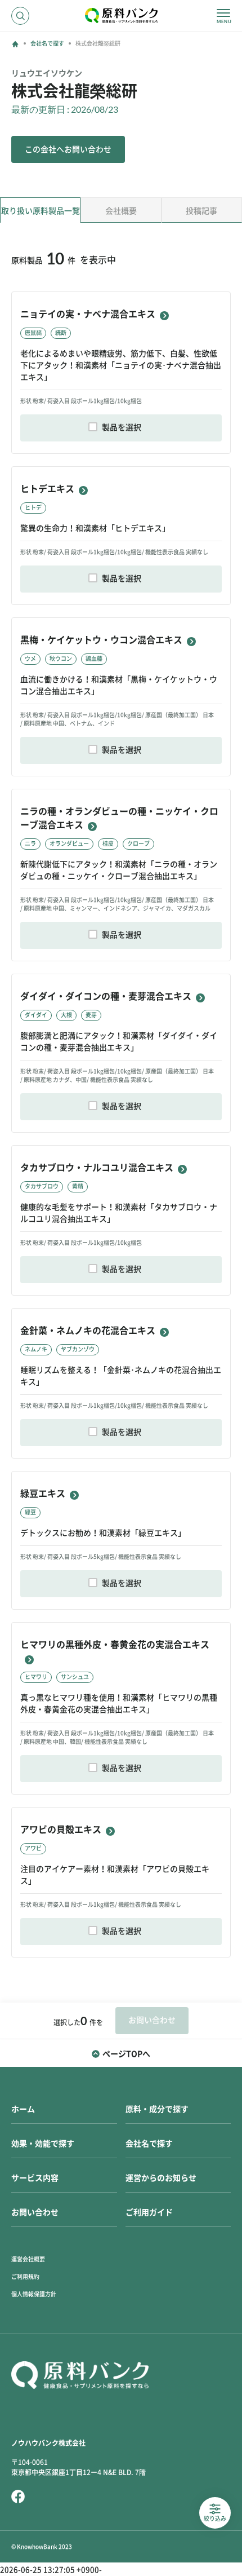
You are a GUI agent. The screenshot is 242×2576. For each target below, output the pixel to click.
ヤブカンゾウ (78, 1349)
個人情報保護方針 (34, 2294)
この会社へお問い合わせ (68, 149)
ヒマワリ (36, 1677)
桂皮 (108, 843)
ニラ (30, 843)
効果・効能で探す (43, 2144)
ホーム (23, 2109)
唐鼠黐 (33, 333)
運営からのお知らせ (161, 2178)
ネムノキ (36, 1349)
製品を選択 (122, 427)
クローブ (138, 843)
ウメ (30, 659)
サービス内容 (35, 2178)
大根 (66, 1015)
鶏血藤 (94, 659)
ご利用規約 (25, 2277)
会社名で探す (47, 43)
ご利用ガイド (149, 2212)
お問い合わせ (35, 2212)
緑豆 (30, 1512)
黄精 (78, 1186)
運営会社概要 (28, 2259)
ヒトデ (33, 507)
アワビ (33, 1848)
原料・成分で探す (157, 2109)
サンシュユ (75, 1677)
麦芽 (91, 1015)
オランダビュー (69, 843)
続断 (61, 333)
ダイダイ (36, 1015)
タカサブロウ (42, 1186)
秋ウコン (61, 659)
